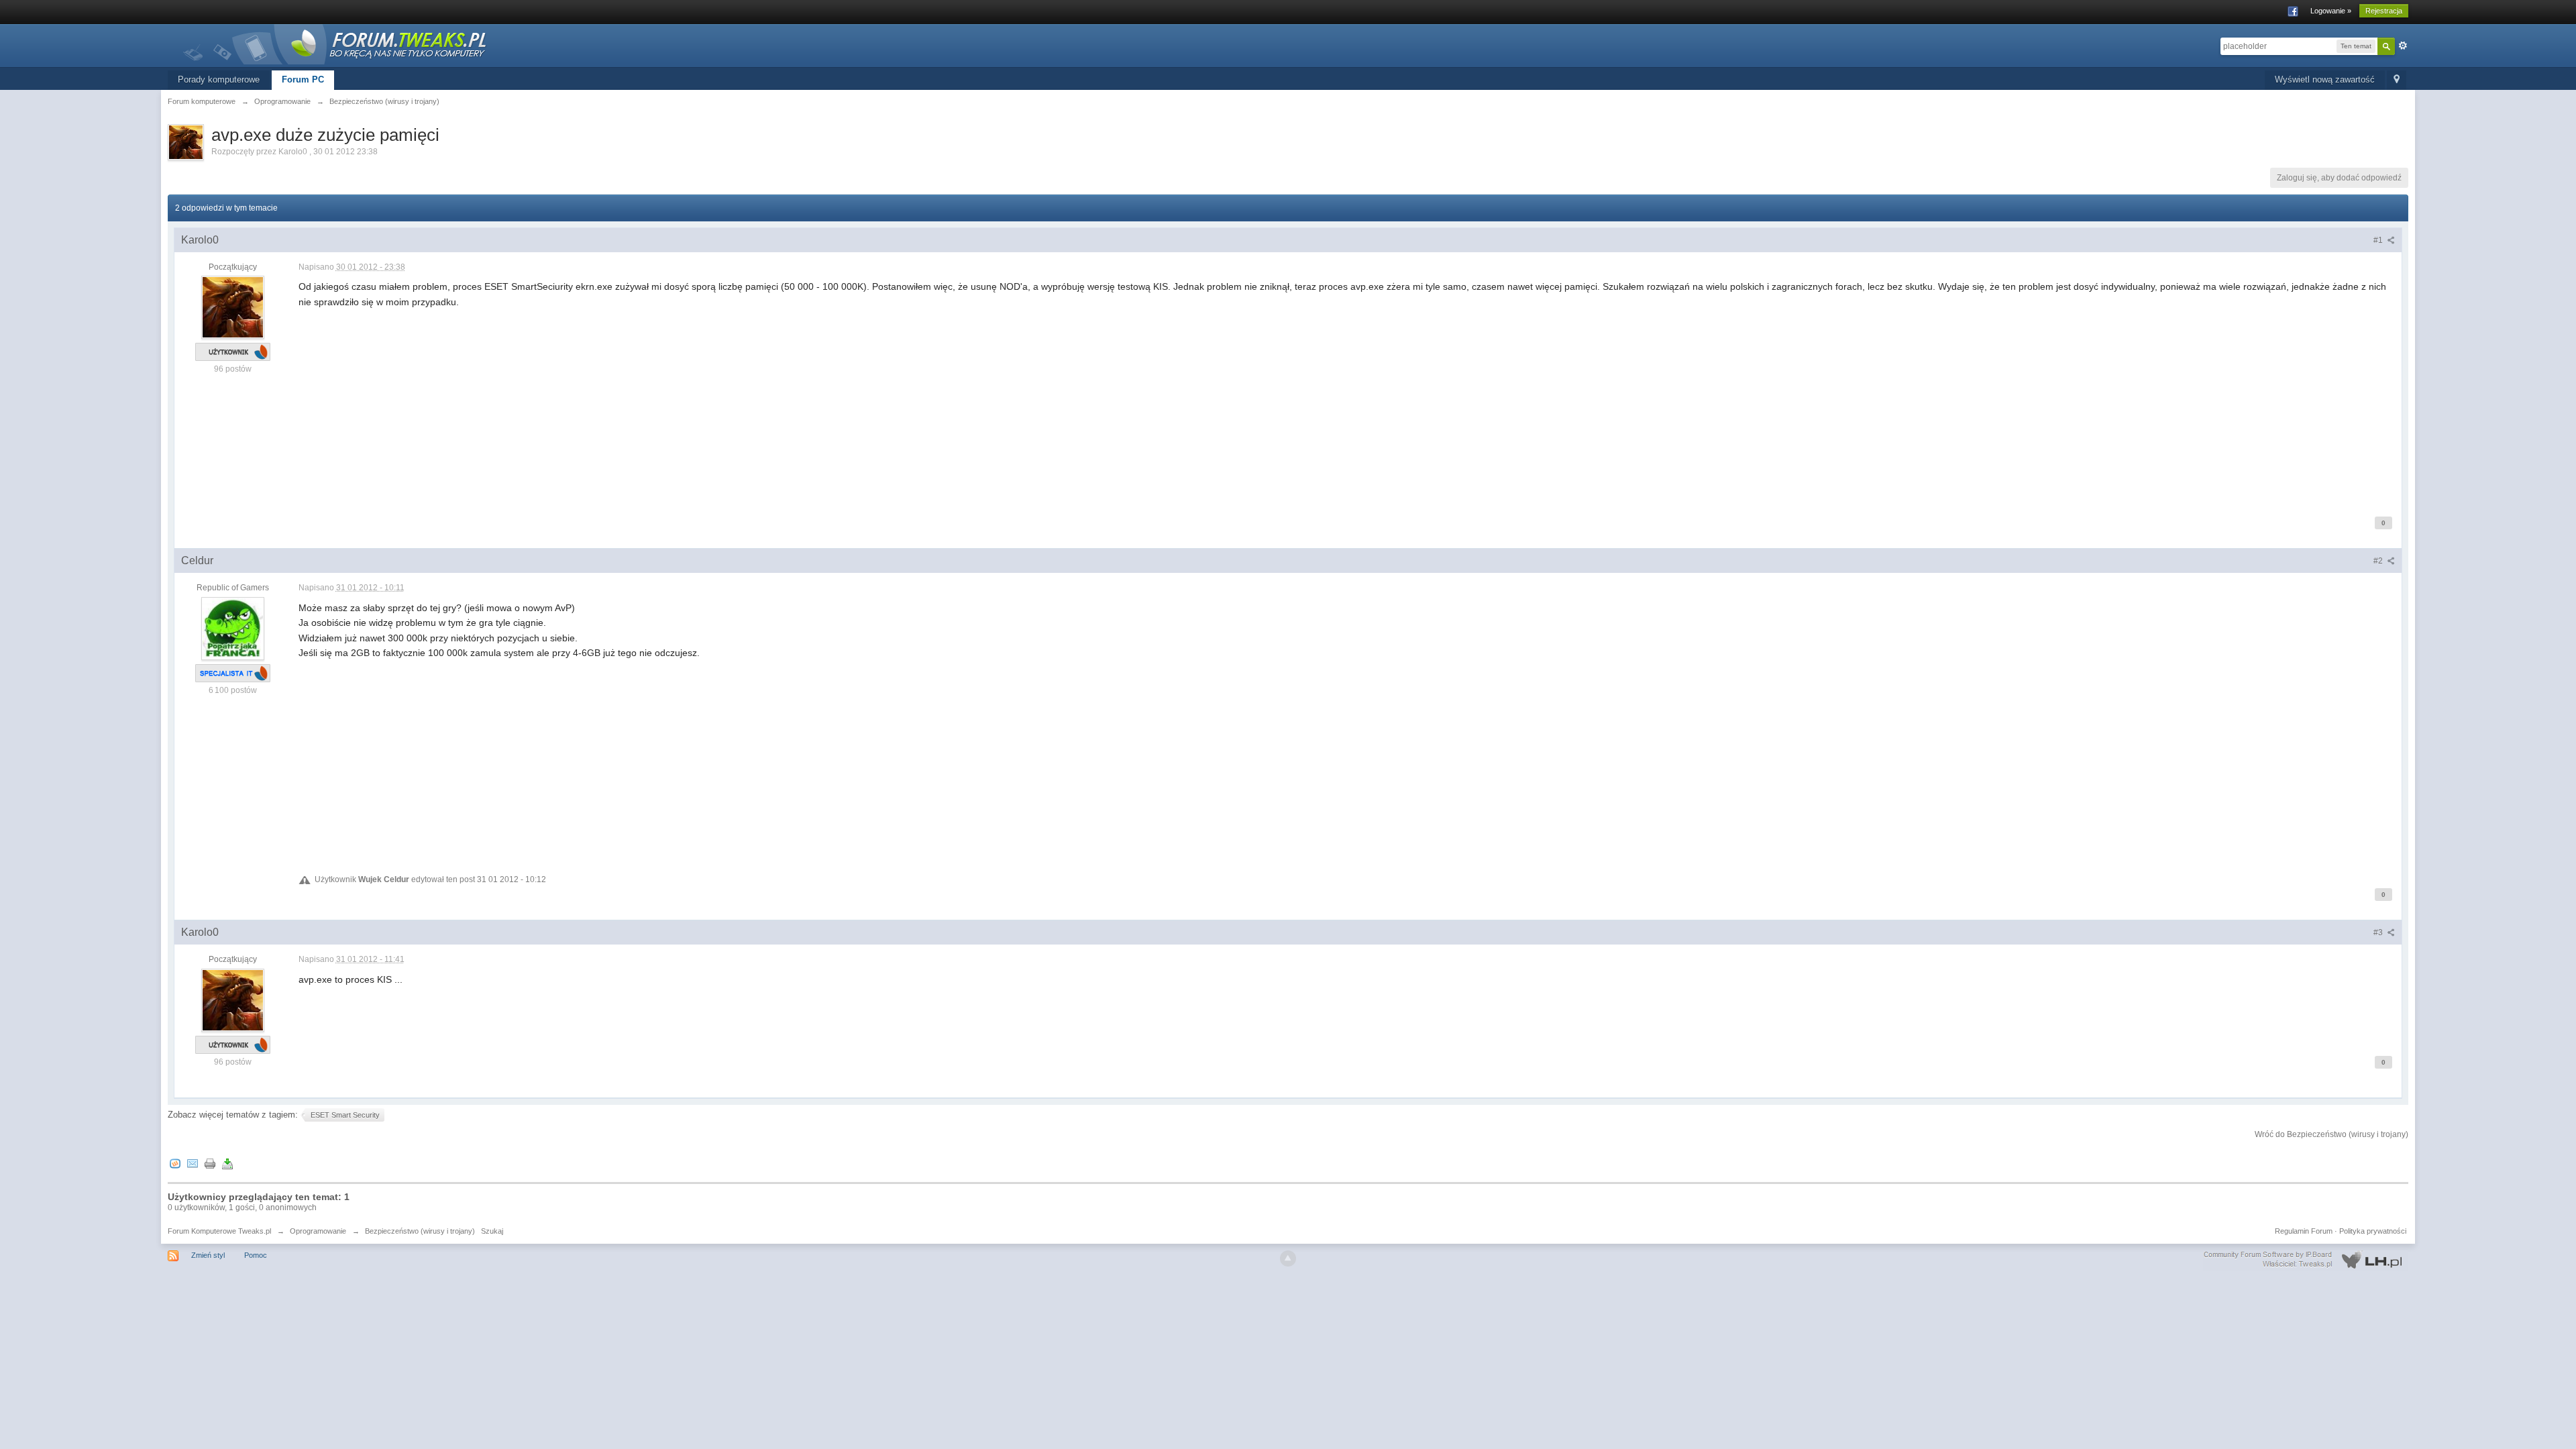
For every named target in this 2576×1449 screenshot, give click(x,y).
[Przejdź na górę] (1288, 1258)
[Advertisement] (701, 403)
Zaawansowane (2403, 46)
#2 (2379, 561)
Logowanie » (2331, 11)
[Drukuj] (210, 1163)
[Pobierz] (227, 1163)
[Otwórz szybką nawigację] (2397, 80)
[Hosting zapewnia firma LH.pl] (2306, 1260)
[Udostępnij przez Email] (193, 1163)
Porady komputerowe (219, 79)
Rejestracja (2384, 11)
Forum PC (303, 79)
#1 (2379, 240)
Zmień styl (208, 1255)
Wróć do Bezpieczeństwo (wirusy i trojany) (2331, 1134)
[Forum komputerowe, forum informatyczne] (335, 43)
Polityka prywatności (2373, 1231)
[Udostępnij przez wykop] (175, 1163)
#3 (2379, 932)
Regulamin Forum (2304, 1231)
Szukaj (492, 1231)
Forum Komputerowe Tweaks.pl (219, 1231)
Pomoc (256, 1255)
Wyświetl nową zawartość (2325, 79)
